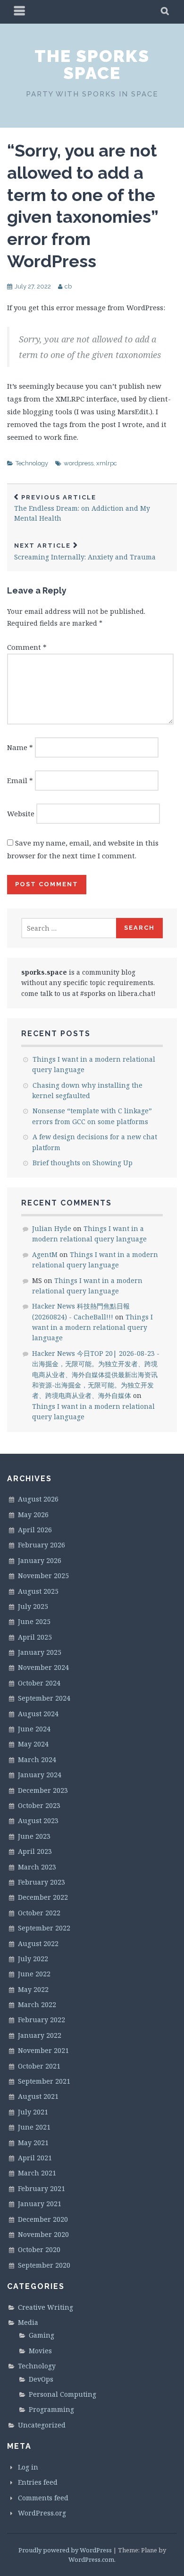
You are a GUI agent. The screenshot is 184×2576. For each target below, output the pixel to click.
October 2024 (39, 1683)
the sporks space (92, 64)
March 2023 (37, 1867)
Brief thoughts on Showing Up (83, 1163)
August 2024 (38, 1714)
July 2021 (33, 2112)
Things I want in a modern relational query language (92, 1327)
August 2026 (38, 1499)
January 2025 (40, 1652)
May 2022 (33, 1989)
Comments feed (43, 2498)
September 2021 (44, 2081)
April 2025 (35, 1637)
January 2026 (40, 1560)
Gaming (42, 2335)
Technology (32, 463)
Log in (28, 2467)
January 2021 (40, 2204)
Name (20, 747)
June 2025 (34, 1621)
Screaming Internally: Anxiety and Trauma (85, 552)
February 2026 (42, 1545)
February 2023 (42, 1882)
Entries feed (38, 2482)
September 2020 (44, 2265)
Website (21, 813)
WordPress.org (42, 2513)
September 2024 (44, 1698)
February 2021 (42, 2188)
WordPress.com (91, 2559)
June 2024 (34, 1729)
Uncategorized (42, 2425)
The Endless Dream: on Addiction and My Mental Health (82, 508)
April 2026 (35, 1530)
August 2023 (38, 1821)
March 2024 (37, 1760)
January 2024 (40, 1775)
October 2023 (39, 1805)
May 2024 (33, 1744)
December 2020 (43, 2219)
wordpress (79, 463)
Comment (27, 647)
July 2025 (33, 1606)
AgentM (45, 1254)
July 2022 (33, 1959)
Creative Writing (46, 2307)
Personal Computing (63, 2394)
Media (28, 2322)
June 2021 (34, 2127)
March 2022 (37, 2004)
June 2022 (34, 1974)
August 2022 (38, 1943)
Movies (40, 2351)
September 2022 (44, 1928)
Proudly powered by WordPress (65, 2550)
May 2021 (33, 2143)
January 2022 (40, 2035)
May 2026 (33, 1515)
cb (68, 286)
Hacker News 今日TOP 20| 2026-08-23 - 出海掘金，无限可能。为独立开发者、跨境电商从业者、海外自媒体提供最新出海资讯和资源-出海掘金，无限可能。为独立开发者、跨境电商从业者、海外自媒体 (96, 1375)
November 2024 (43, 1667)
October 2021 (39, 2066)
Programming (51, 2409)
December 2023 (43, 1790)
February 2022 (42, 2020)
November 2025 (43, 1576)
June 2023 (34, 1836)
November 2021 (43, 2050)
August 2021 (38, 2096)
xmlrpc (107, 463)
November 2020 (43, 2234)
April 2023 (35, 1851)
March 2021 (37, 2173)
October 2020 (39, 2249)
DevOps (41, 2379)
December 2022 (43, 1897)
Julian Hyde (52, 1228)
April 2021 (35, 2158)
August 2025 (38, 1591)
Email (20, 780)
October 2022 (39, 1913)
